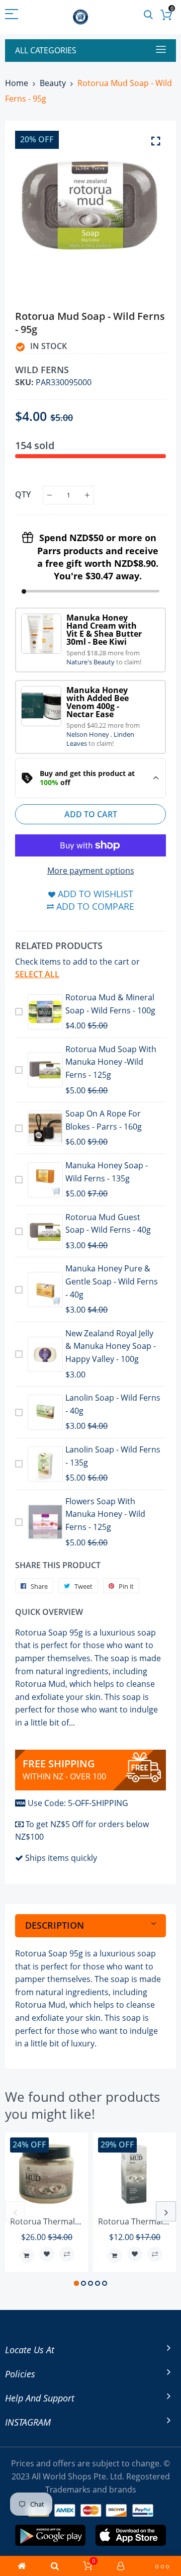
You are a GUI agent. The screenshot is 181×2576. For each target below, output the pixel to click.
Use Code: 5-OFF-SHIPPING (78, 1803)
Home (17, 83)
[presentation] (15, 2211)
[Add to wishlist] (47, 2254)
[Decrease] (50, 495)
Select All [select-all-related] (37, 974)
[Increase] (87, 495)
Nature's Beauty (91, 662)
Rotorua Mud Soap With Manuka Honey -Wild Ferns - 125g (111, 1062)
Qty (23, 494)
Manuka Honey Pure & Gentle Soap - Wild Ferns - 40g (112, 1281)
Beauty (53, 83)
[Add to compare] (67, 2254)
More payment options (91, 871)
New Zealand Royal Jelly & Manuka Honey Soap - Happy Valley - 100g (111, 1346)
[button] (76, 2283)
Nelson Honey (88, 734)
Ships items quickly (61, 1858)
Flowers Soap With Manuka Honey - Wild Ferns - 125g (105, 1514)
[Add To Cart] (27, 2256)
